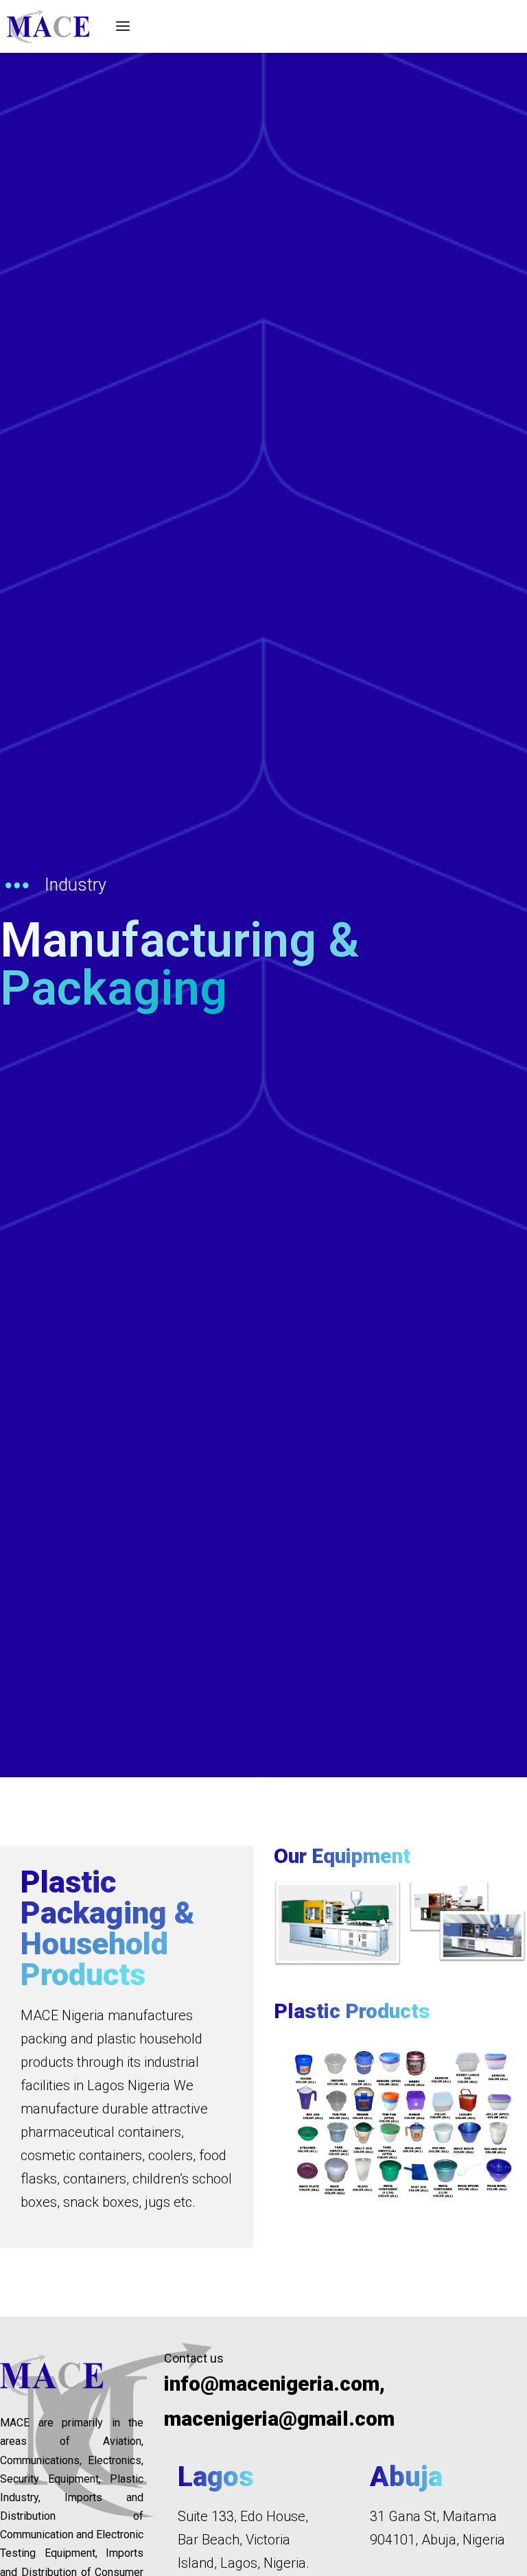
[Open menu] (123, 26)
